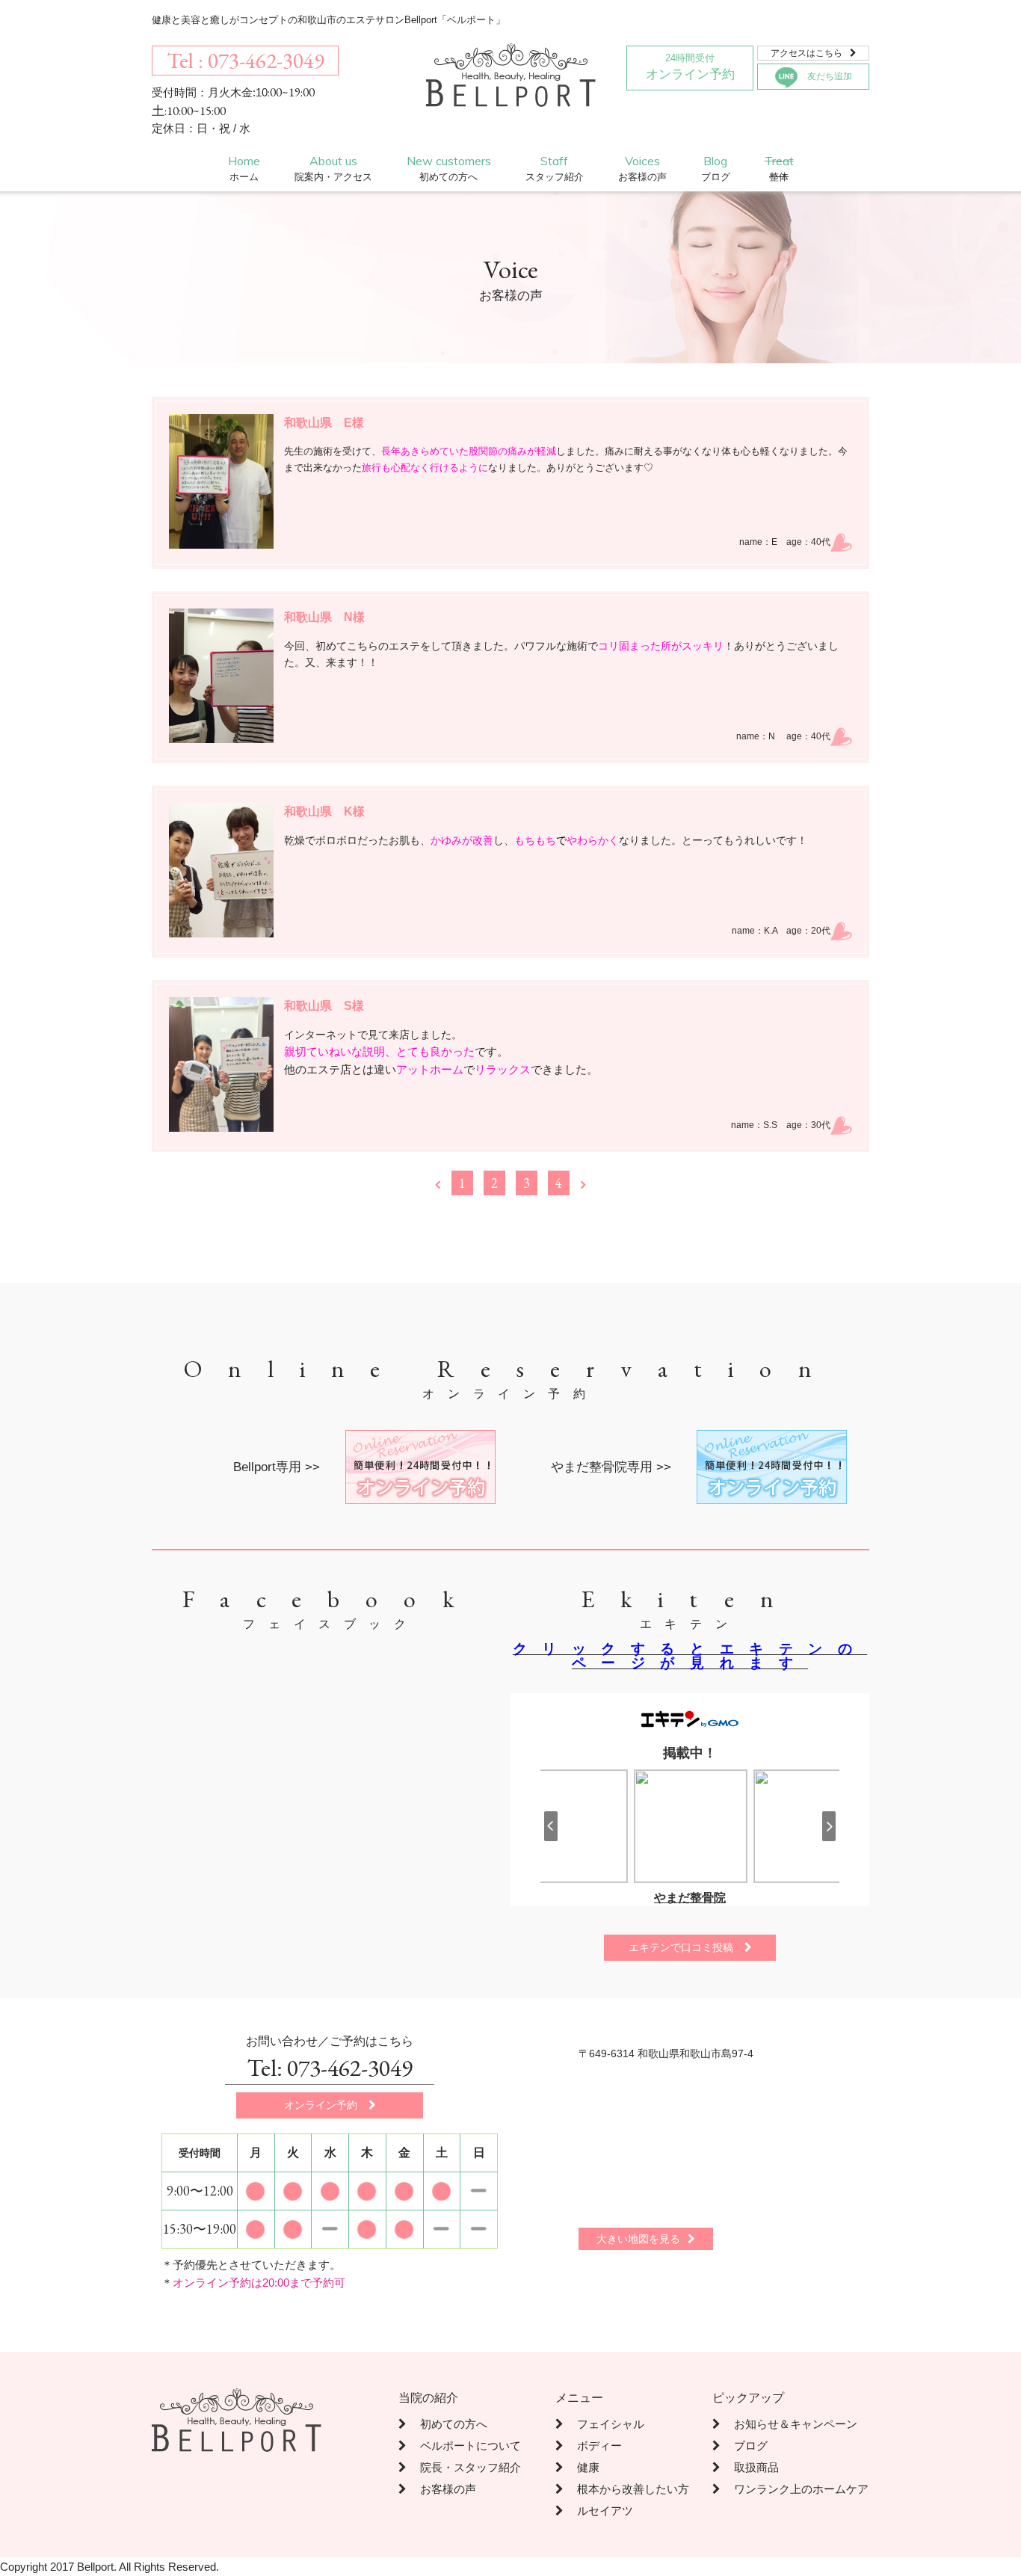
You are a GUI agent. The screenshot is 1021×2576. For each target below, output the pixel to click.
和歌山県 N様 (324, 617)
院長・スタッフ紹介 (460, 2467)
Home (244, 168)
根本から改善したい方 (622, 2489)
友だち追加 (830, 76)
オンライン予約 (690, 67)
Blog (716, 168)
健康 (577, 2467)
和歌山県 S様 (324, 1006)
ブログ (740, 2446)
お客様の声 (437, 2489)
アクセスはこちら (814, 53)
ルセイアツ (594, 2511)
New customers (449, 168)
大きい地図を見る (646, 2239)
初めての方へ (443, 2424)
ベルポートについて (460, 2446)
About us (333, 168)
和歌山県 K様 (324, 811)
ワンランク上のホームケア (790, 2489)
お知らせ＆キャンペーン (785, 2424)
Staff (555, 168)
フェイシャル (600, 2424)
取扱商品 (746, 2467)
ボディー (589, 2446)
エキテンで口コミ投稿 (690, 1947)
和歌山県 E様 (324, 423)
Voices (642, 168)
